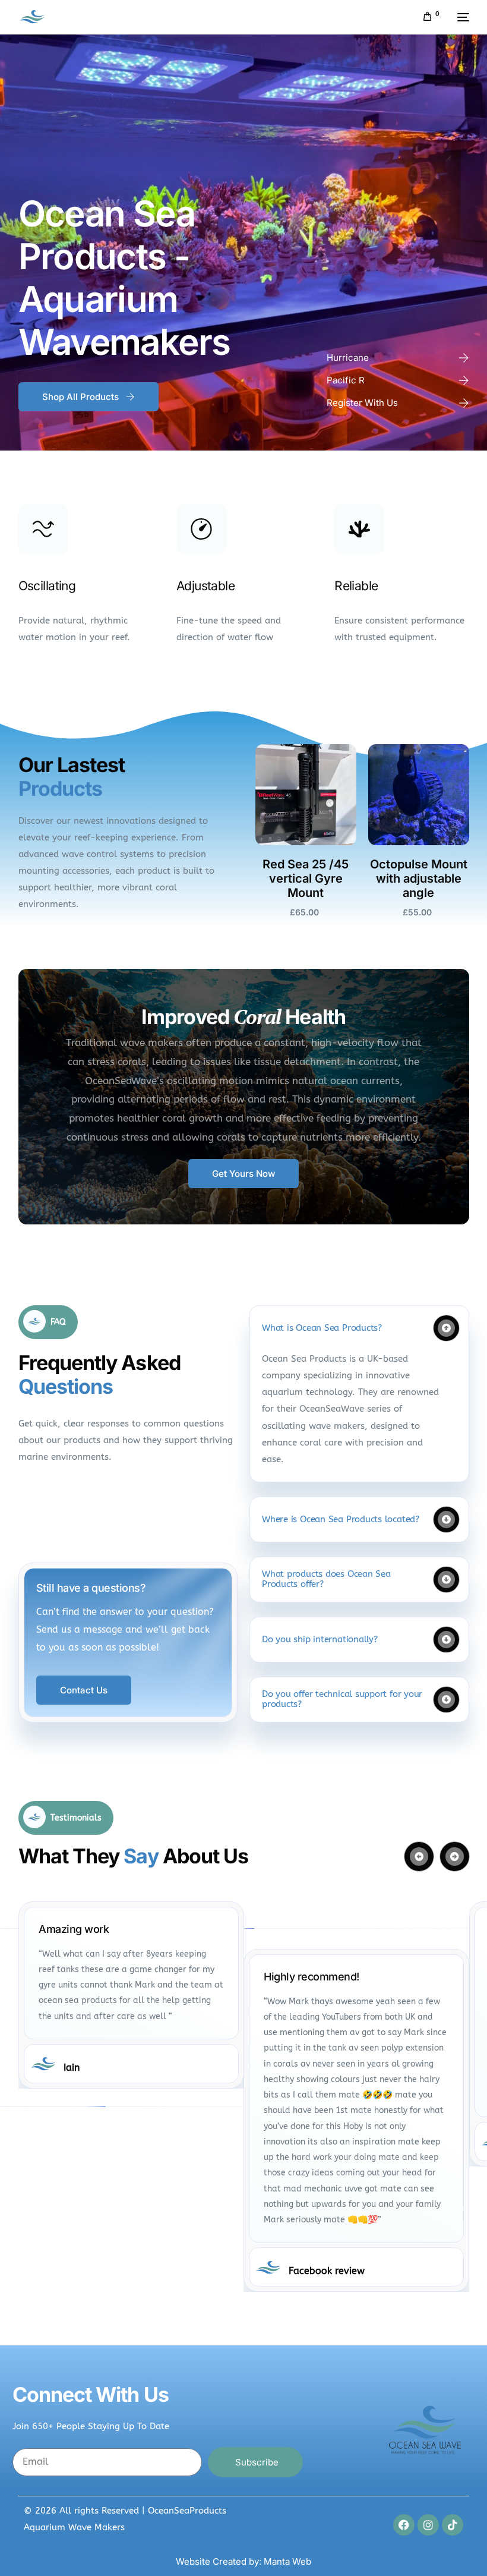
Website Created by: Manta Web (243, 2561)
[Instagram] (428, 2525)
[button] (359, 1394)
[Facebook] (404, 2525)
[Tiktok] (453, 2525)
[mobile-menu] (460, 17)
